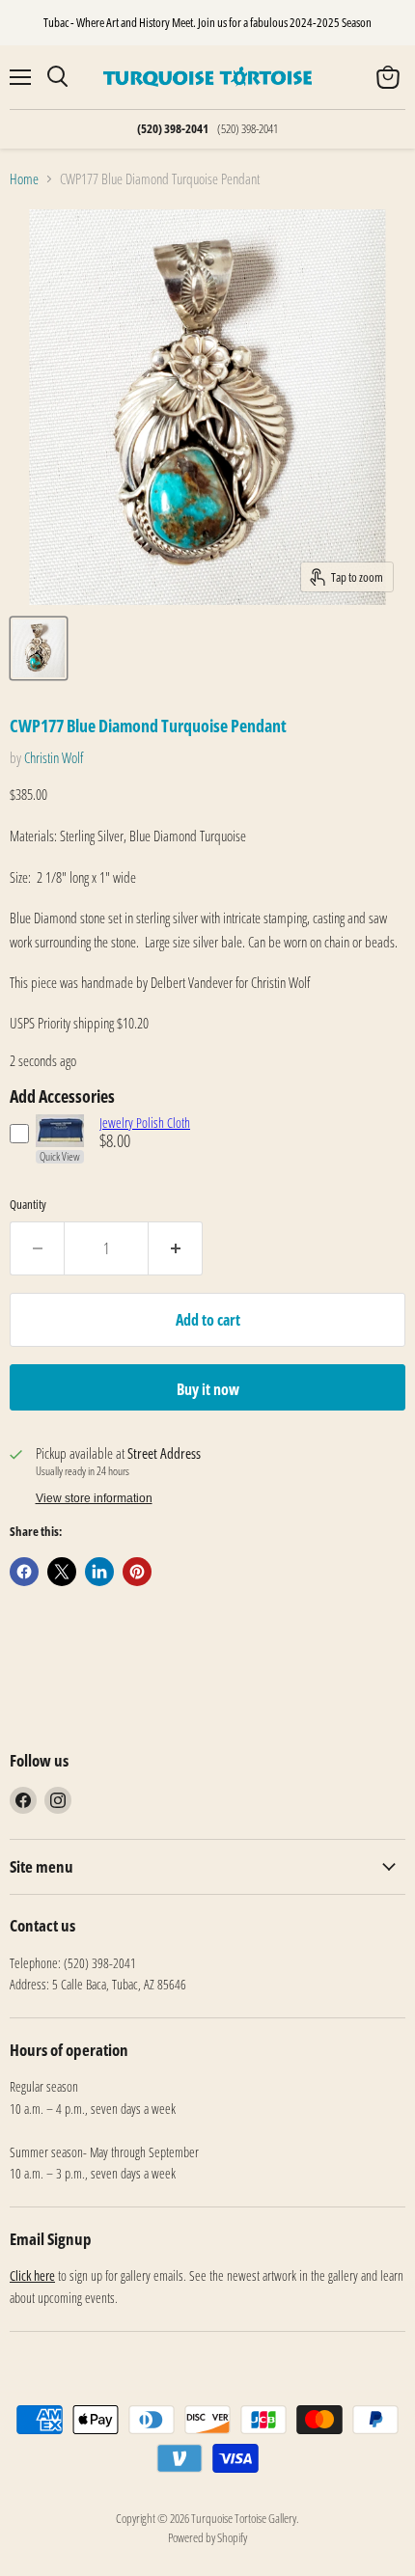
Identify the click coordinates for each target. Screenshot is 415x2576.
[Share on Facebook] (24, 1572)
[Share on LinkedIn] (99, 1572)
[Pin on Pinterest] (137, 1572)
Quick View (60, 1157)
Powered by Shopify (207, 2537)
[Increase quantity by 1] (176, 1248)
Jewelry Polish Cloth (145, 1123)
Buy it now (208, 1389)
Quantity (28, 1205)
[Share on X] (62, 1572)
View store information (94, 1498)
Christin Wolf (54, 757)
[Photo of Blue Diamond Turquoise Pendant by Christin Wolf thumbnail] (39, 648)
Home (24, 179)
